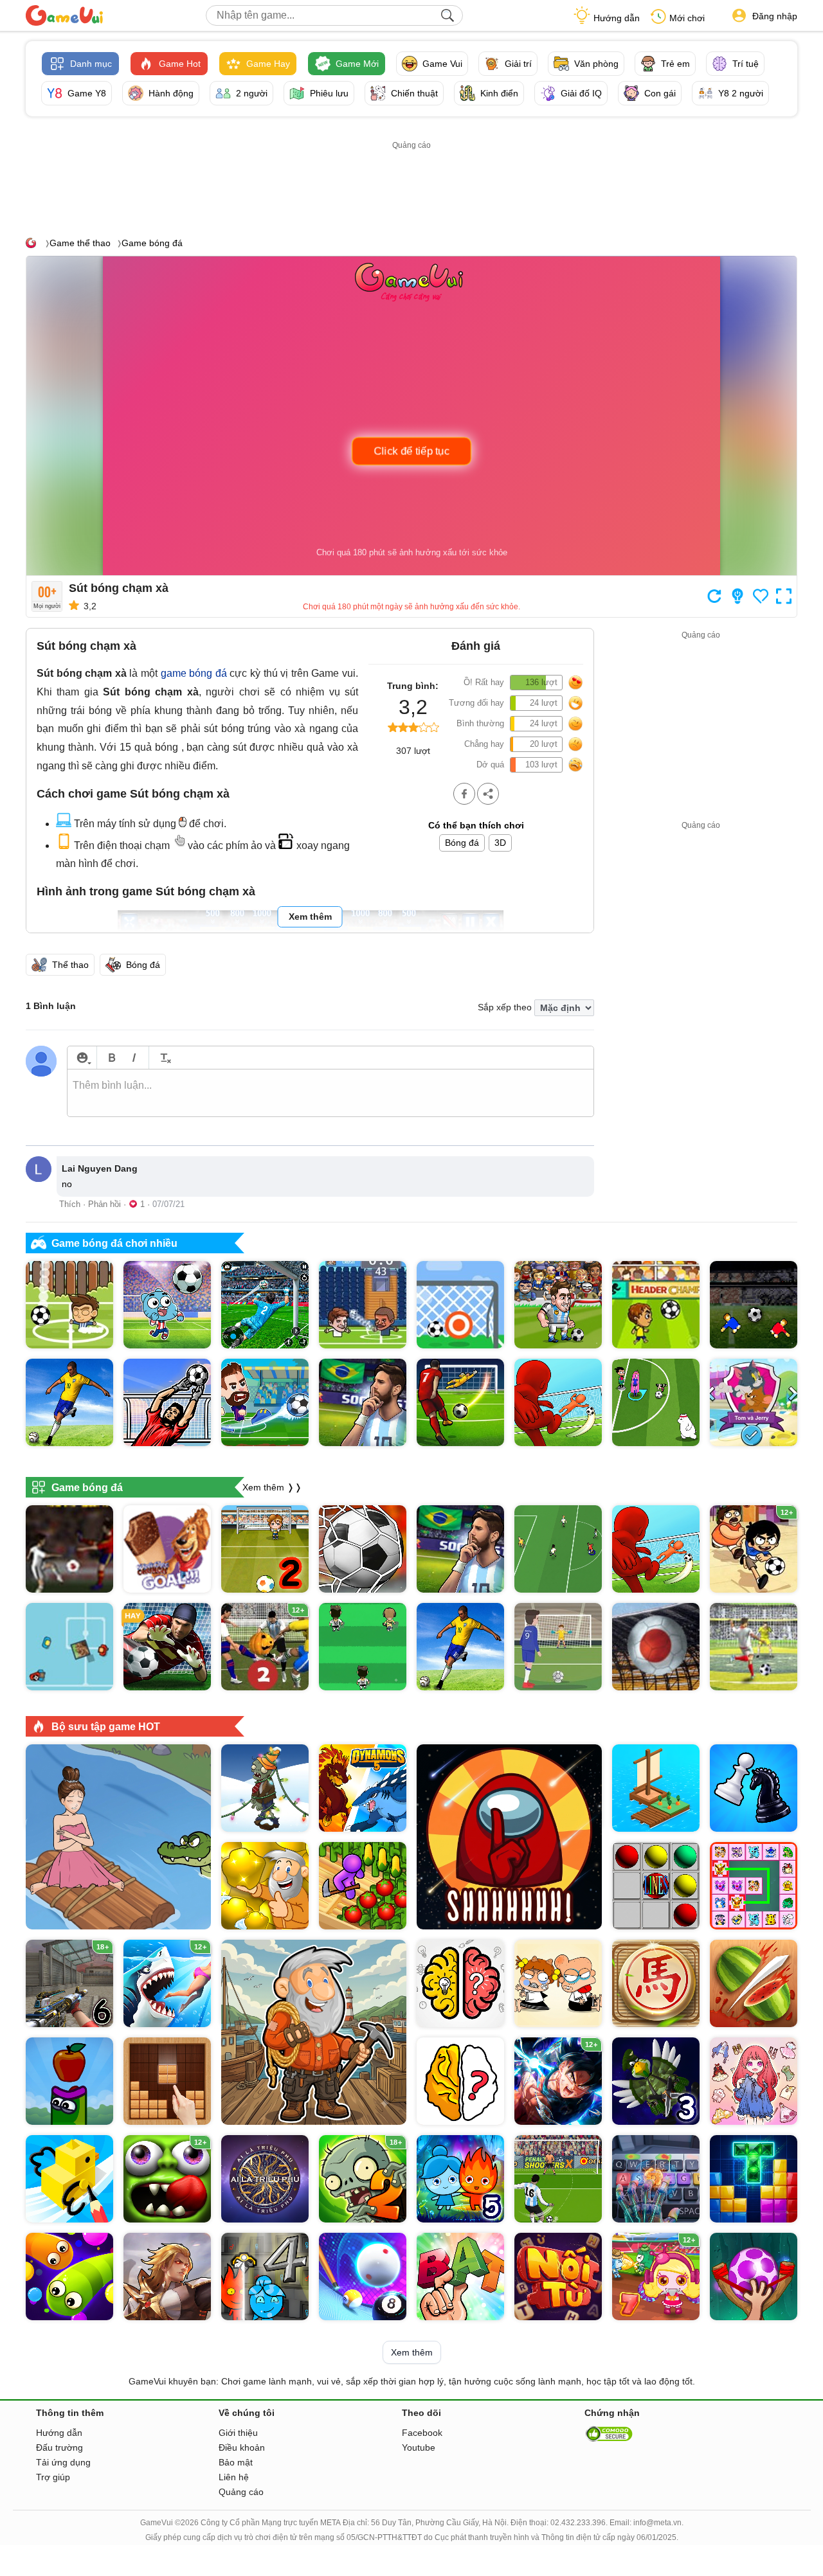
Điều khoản (242, 2447)
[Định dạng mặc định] (164, 1058)
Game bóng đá (152, 243)
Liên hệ (234, 2477)
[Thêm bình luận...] (330, 1093)
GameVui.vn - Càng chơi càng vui (64, 15)
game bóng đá (194, 673)
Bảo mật (236, 2462)
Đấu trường (59, 2447)
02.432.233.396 (578, 2523)
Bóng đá (462, 843)
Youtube (419, 2447)
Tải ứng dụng (63, 2462)
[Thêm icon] (82, 1058)
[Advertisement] (411, 182)
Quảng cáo (241, 2492)
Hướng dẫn (617, 18)
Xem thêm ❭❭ (272, 1487)
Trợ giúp (53, 2477)
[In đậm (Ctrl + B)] (112, 1058)
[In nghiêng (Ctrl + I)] (134, 1058)
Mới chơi (687, 18)
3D (500, 843)
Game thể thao (80, 243)
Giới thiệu (238, 2433)
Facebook (422, 2433)
